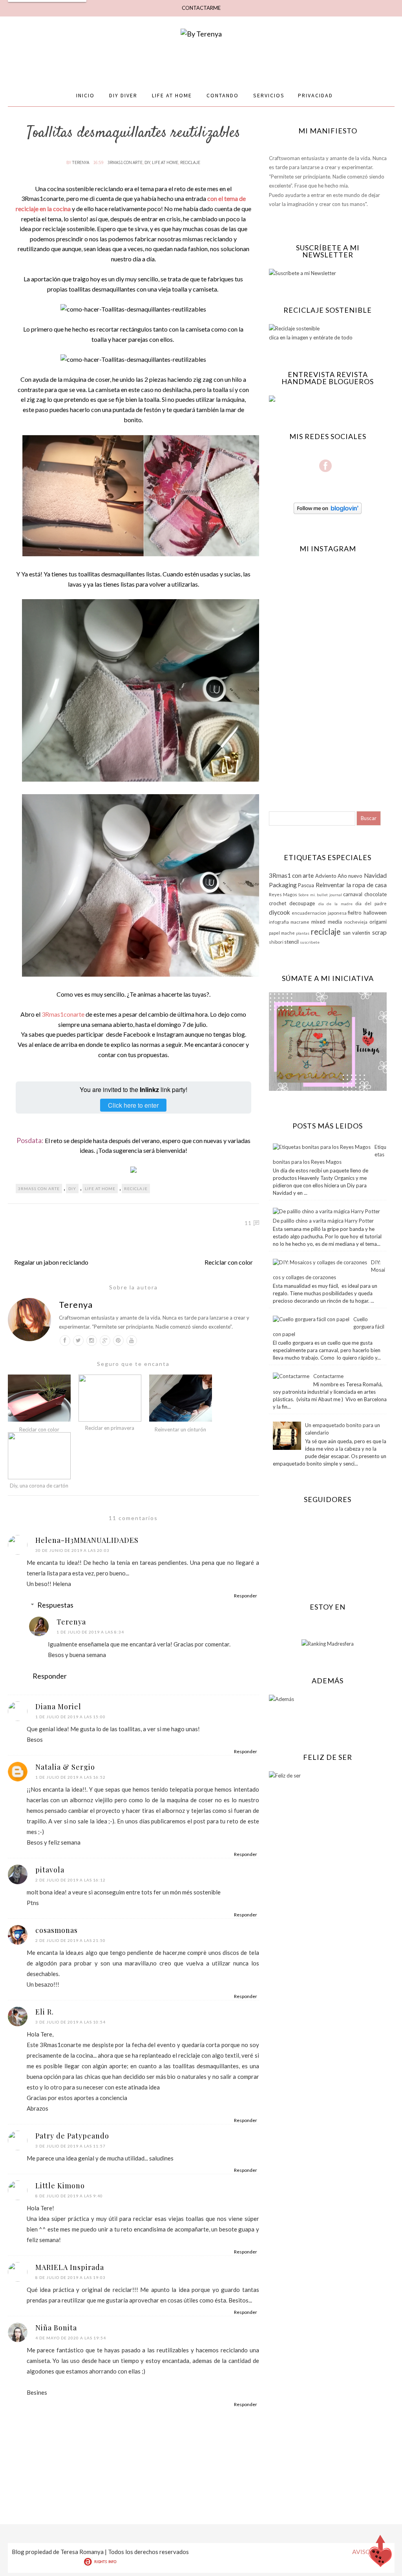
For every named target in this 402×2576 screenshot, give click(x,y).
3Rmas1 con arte (125, 162)
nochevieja (356, 922)
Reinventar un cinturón (180, 1429)
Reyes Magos (283, 894)
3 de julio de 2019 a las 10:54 (70, 2022)
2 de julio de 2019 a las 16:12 (70, 1880)
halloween (375, 913)
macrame (300, 922)
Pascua (306, 885)
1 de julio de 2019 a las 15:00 (70, 1717)
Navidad (375, 875)
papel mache (282, 933)
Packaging (283, 885)
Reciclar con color (229, 1262)
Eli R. (45, 2012)
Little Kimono (60, 2186)
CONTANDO (223, 95)
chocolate (376, 894)
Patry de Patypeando (72, 2136)
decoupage (302, 903)
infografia (279, 922)
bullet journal (329, 895)
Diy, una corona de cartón (39, 1486)
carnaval (353, 894)
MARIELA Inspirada (70, 2267)
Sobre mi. (307, 895)
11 (248, 1223)
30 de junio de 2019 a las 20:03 (72, 1550)
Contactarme (328, 1376)
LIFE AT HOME (172, 95)
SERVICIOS (269, 95)
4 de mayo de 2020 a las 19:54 (71, 2338)
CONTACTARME (201, 8)
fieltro (355, 913)
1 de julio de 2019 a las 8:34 (90, 1632)
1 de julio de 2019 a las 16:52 (70, 1777)
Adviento (326, 876)
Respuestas (55, 1605)
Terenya (81, 162)
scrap (379, 932)
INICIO (85, 95)
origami (378, 922)
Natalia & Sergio (65, 1767)
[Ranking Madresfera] (328, 1644)
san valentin (356, 933)
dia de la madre (335, 904)
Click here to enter (133, 1105)
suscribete (310, 942)
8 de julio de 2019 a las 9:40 (69, 2196)
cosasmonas (57, 1930)
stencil (291, 942)
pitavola (50, 1870)
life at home (165, 162)
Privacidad (315, 95)
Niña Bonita (56, 2328)
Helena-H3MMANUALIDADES (87, 1540)
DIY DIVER (123, 95)
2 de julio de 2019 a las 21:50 (70, 1940)
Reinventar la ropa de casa (351, 885)
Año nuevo (350, 876)
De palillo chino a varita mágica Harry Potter (323, 1221)
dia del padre (371, 903)
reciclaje (190, 162)
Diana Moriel (58, 1706)
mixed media (327, 922)
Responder (246, 1596)
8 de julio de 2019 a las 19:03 (70, 2277)
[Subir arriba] (380, 2553)
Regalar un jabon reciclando (51, 1262)
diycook (280, 912)
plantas (303, 933)
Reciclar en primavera (110, 1428)
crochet (278, 903)
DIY (147, 162)
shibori (276, 942)
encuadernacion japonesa (319, 913)
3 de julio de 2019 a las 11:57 (70, 2146)
